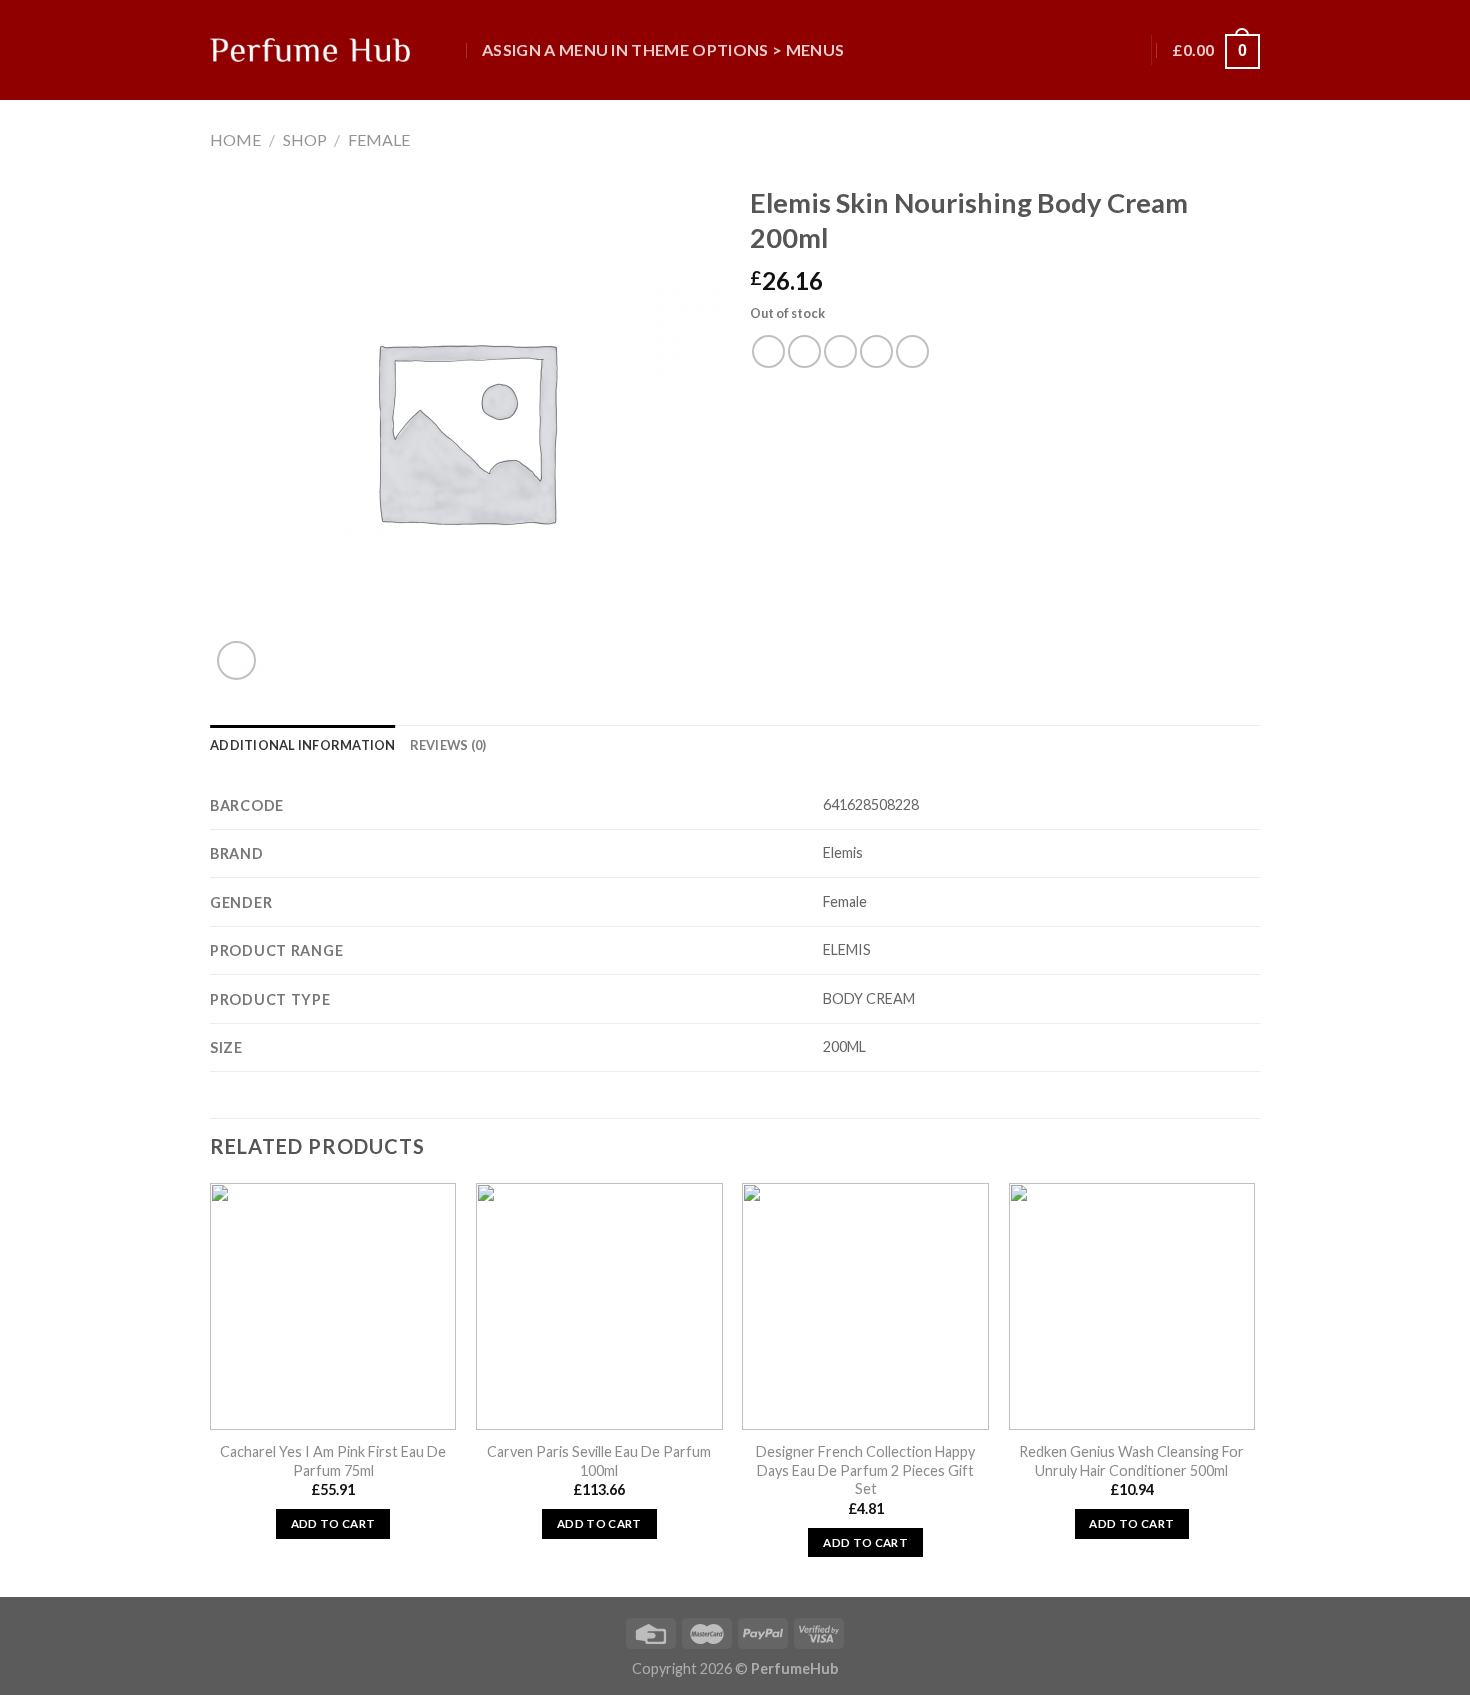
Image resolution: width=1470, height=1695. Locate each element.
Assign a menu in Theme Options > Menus (663, 49)
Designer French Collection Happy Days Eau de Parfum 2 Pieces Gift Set (865, 1470)
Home (235, 139)
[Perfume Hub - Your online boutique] (310, 50)
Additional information (303, 745)
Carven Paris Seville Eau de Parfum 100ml (599, 1461)
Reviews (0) (448, 745)
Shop (305, 139)
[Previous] (211, 1388)
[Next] (1254, 1388)
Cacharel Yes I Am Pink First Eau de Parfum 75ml (333, 1461)
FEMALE (379, 139)
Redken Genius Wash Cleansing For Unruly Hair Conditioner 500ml (1131, 1461)
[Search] (448, 49)
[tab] (303, 745)
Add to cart (333, 1523)
